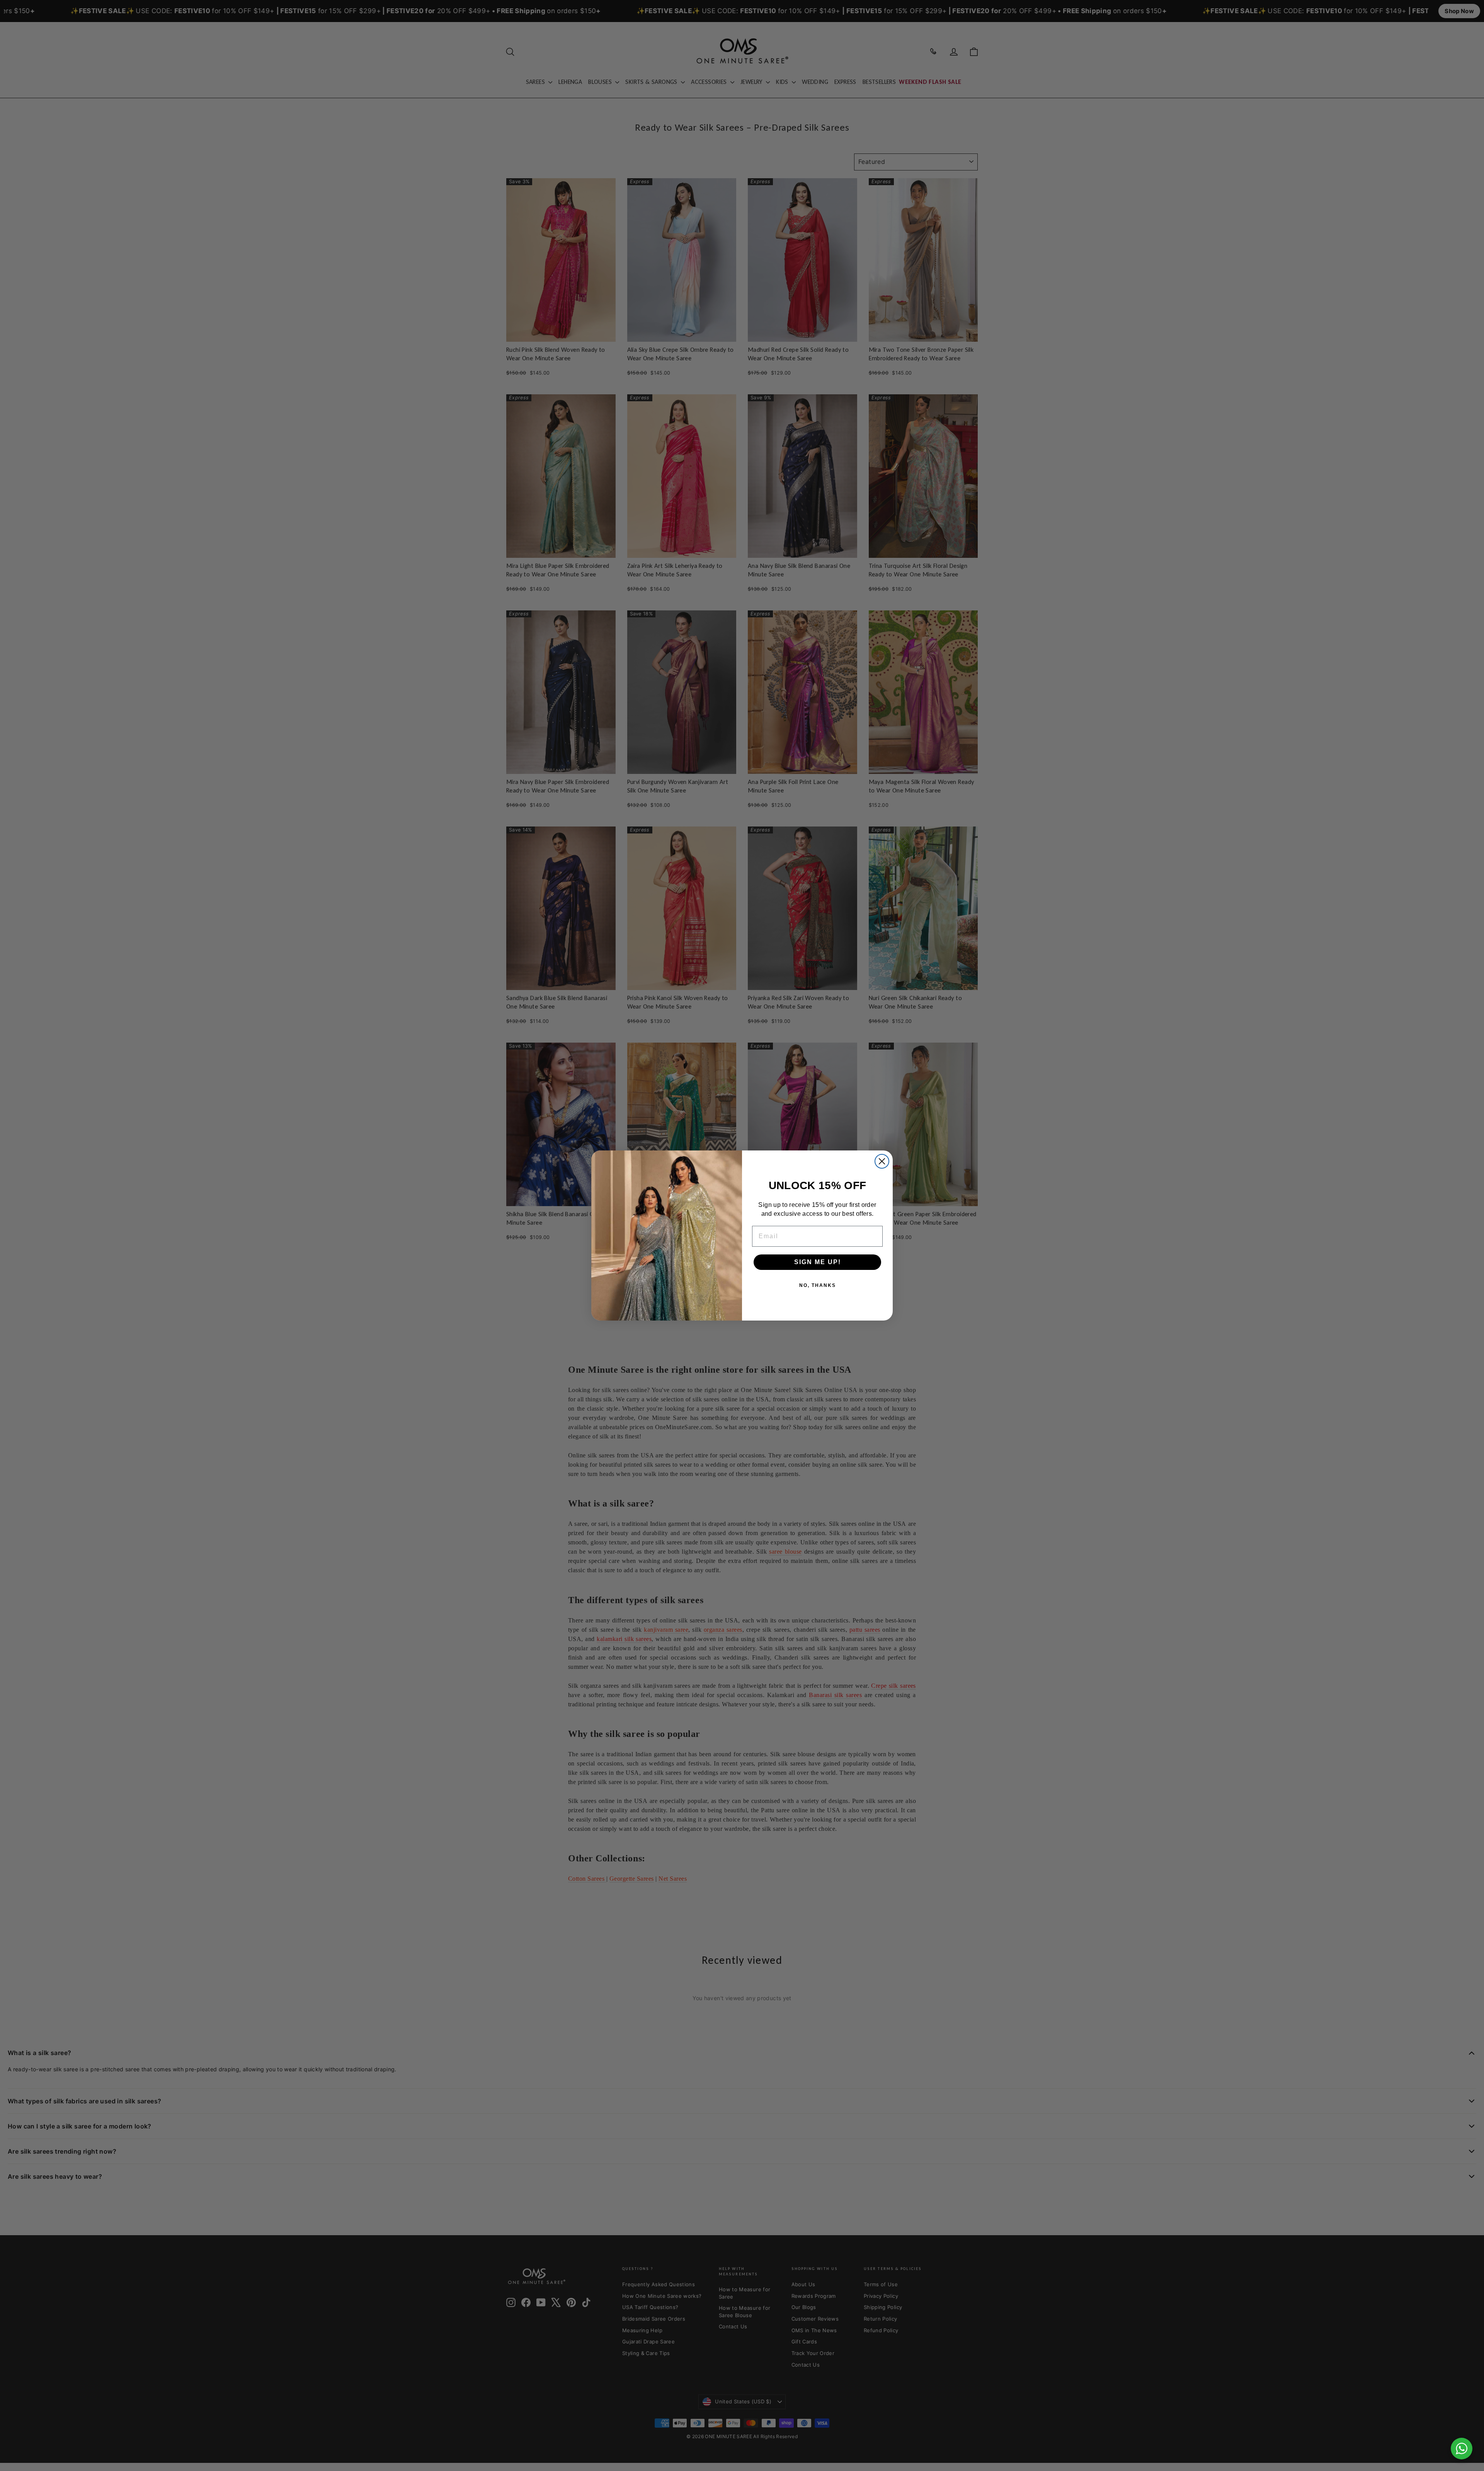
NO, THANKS (818, 1285)
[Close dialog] (882, 1161)
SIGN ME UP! (818, 1262)
